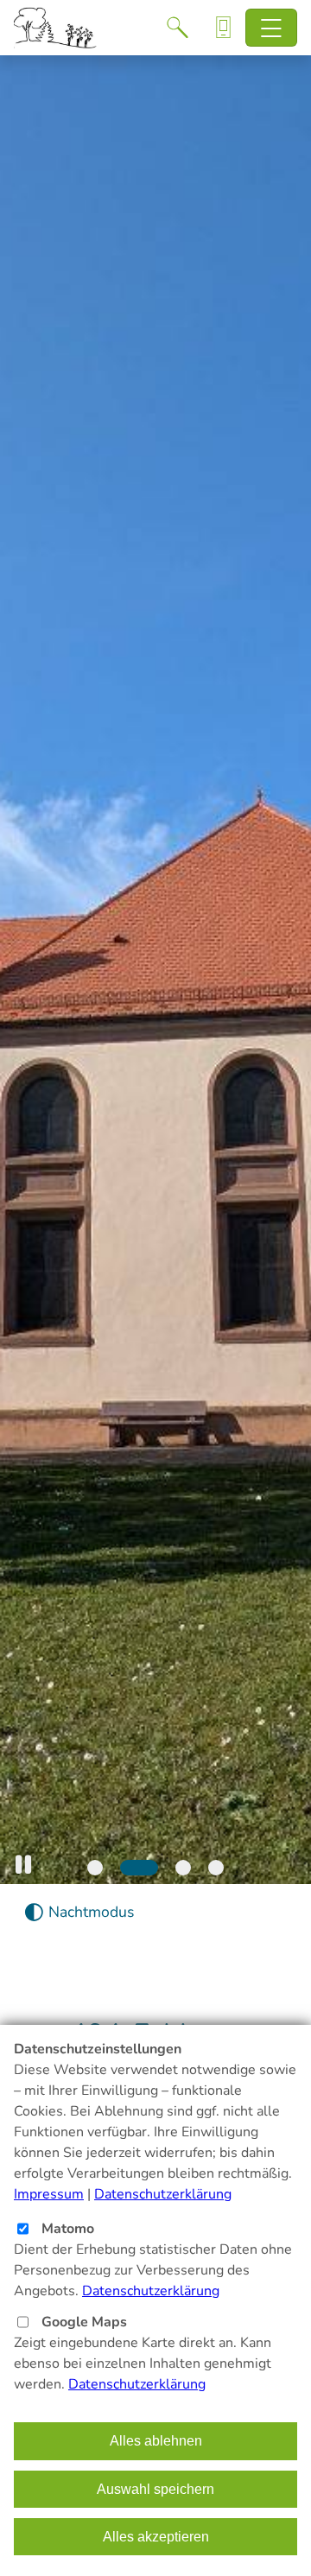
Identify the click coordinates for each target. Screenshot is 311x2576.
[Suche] (178, 28)
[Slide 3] (183, 1868)
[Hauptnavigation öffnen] (272, 28)
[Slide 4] (216, 1868)
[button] (23, 1865)
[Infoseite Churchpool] (223, 28)
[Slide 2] (139, 1868)
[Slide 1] (95, 1868)
